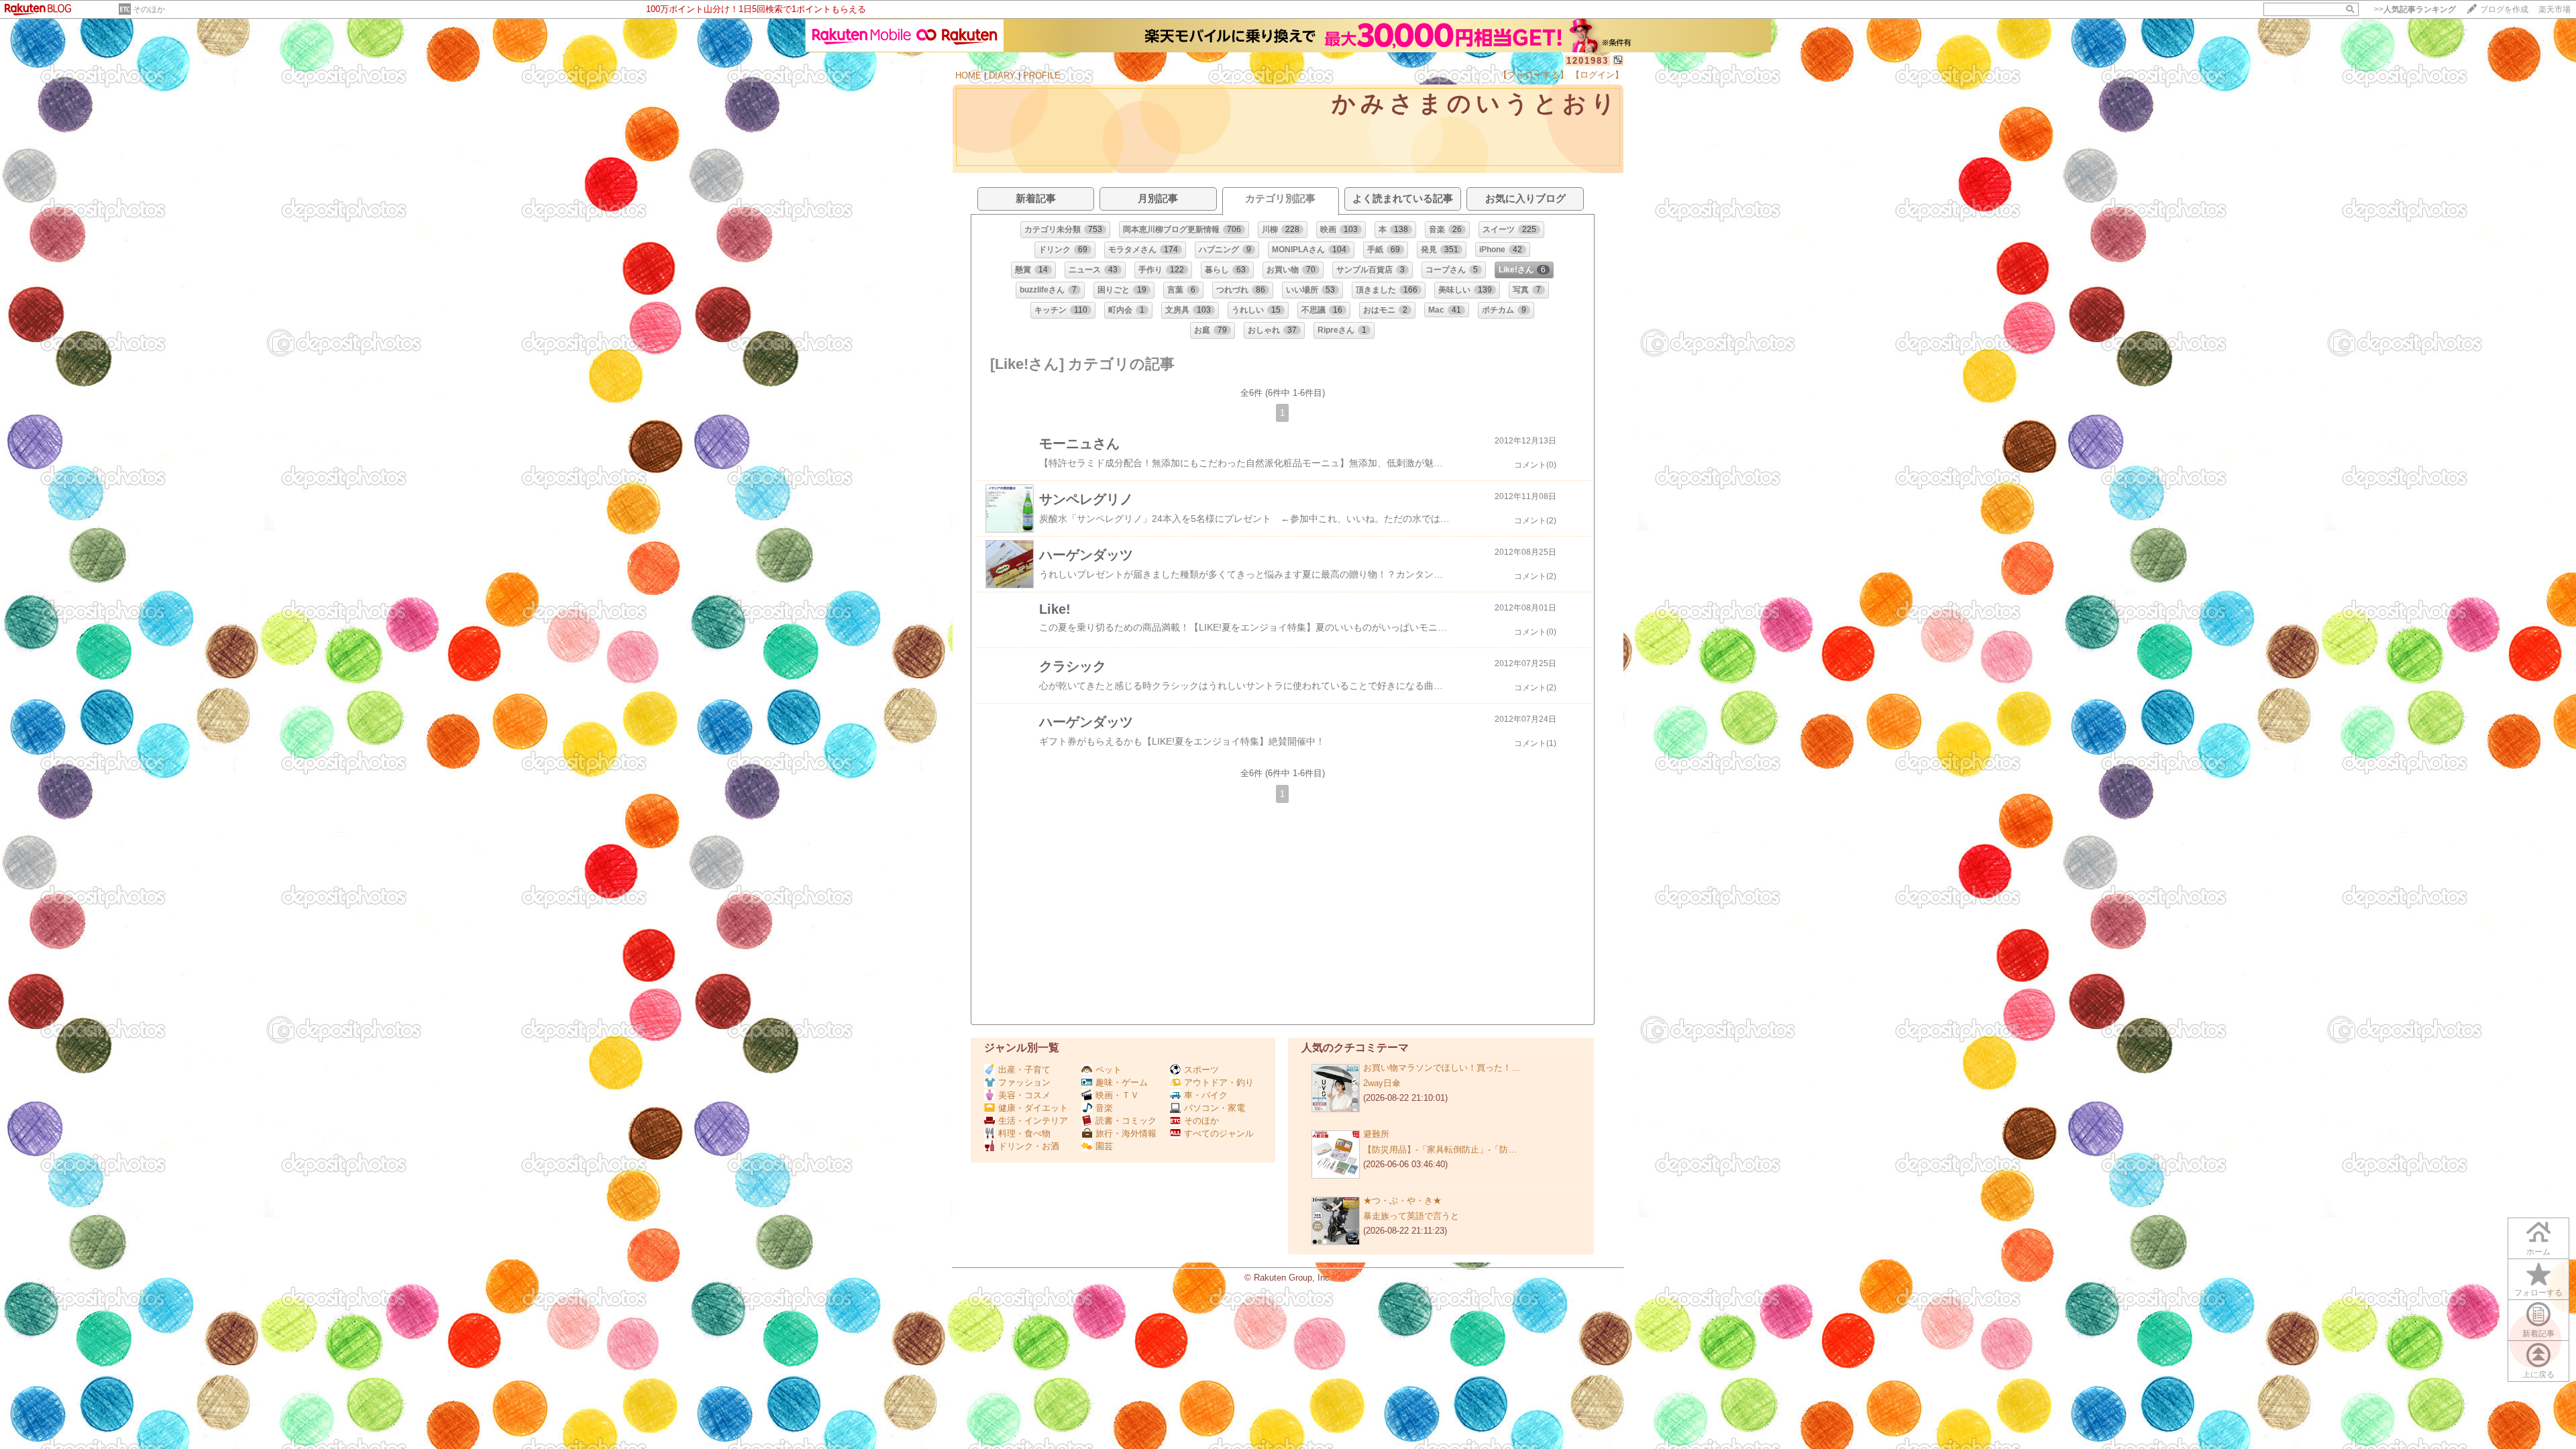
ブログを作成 (2504, 9)
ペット (1109, 1070)
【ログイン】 (1597, 75)
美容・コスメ (1024, 1095)
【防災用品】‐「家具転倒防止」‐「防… (1440, 1149)
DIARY (1002, 75)
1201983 (1588, 61)
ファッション (1024, 1082)
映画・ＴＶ (1117, 1095)
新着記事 (2538, 1334)
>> (2415, 9)
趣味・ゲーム (1122, 1082)
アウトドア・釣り (1219, 1082)
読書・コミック (1126, 1121)
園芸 (1104, 1146)
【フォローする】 (1534, 75)
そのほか (149, 9)
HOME (968, 75)
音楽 (1104, 1108)
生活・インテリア (1033, 1121)
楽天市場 (2555, 9)
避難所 (1376, 1134)
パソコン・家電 (1215, 1108)
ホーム (2538, 1252)
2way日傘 (1382, 1083)
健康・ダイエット (1033, 1108)
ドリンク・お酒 (1029, 1146)
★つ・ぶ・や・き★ (1402, 1200)
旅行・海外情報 (1126, 1133)
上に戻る (2538, 1375)
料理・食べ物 (1024, 1133)
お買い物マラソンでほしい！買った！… (1442, 1068)
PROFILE (1042, 75)
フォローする (2538, 1293)
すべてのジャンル (1219, 1133)
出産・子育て (1024, 1070)
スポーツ (1201, 1070)
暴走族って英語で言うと (1411, 1216)
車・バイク (1206, 1095)
